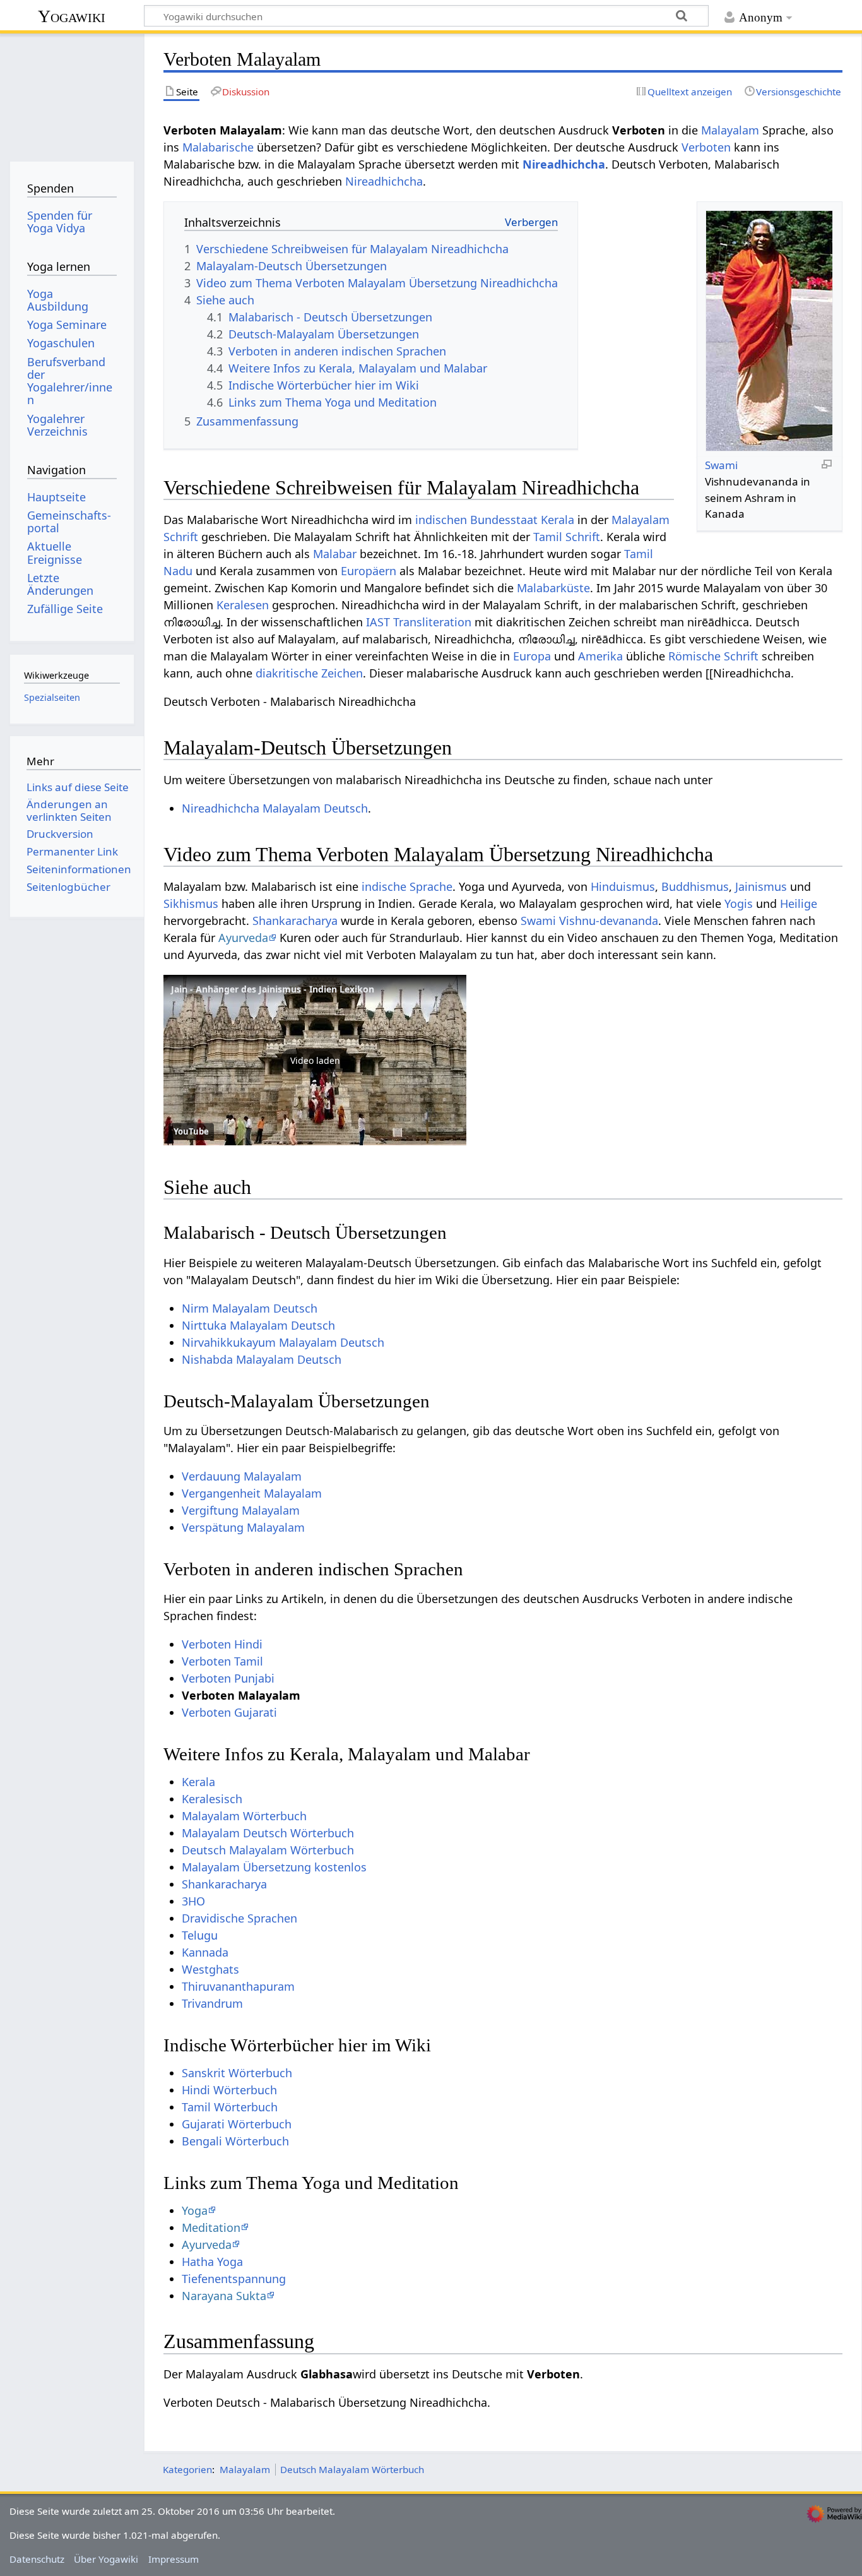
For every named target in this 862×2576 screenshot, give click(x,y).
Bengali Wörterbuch (235, 2141)
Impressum (174, 2559)
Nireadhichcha (564, 164)
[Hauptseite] (72, 93)
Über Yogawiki (106, 2559)
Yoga (195, 2210)
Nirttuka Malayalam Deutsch (258, 1325)
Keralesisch (212, 1799)
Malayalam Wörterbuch (244, 1816)
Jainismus (761, 886)
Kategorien (187, 2469)
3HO (193, 1901)
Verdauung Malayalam (242, 1476)
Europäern (369, 571)
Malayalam (730, 130)
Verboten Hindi (222, 1644)
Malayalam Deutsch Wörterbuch (268, 1833)
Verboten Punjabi (228, 1678)
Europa (532, 656)
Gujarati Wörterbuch (237, 2124)
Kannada (205, 1952)
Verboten (706, 147)
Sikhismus (191, 903)
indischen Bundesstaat (476, 520)
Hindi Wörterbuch (229, 2090)
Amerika (600, 656)
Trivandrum (212, 2003)
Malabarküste (553, 588)
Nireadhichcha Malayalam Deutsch (275, 808)
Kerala (558, 520)
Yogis (739, 903)
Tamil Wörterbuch (230, 2107)
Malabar (335, 554)
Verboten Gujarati (229, 1712)
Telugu (200, 1935)
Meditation (211, 2227)
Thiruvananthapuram (238, 1986)
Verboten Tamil (222, 1661)
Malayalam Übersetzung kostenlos (274, 1867)
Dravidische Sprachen (239, 1918)
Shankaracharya (295, 921)
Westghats (210, 1969)
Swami (721, 465)
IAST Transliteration (419, 622)
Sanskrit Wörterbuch (237, 2073)
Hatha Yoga (212, 2262)
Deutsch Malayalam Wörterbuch (268, 1850)
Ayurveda (243, 938)
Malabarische (218, 147)
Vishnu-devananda (609, 921)
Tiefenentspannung (234, 2279)
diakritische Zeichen (309, 673)
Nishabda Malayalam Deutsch (262, 1359)
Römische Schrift (713, 656)
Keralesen (243, 605)
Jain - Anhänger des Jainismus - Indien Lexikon (273, 989)
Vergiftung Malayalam (241, 1510)
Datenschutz (37, 2559)
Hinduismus (623, 886)
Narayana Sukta (224, 2296)
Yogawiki (72, 16)
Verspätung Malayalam (243, 1527)
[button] (315, 1060)
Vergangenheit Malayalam (252, 1493)
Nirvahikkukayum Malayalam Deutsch (283, 1342)
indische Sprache (407, 886)
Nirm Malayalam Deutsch (250, 1308)
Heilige (799, 903)
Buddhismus (695, 886)
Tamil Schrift (567, 537)
